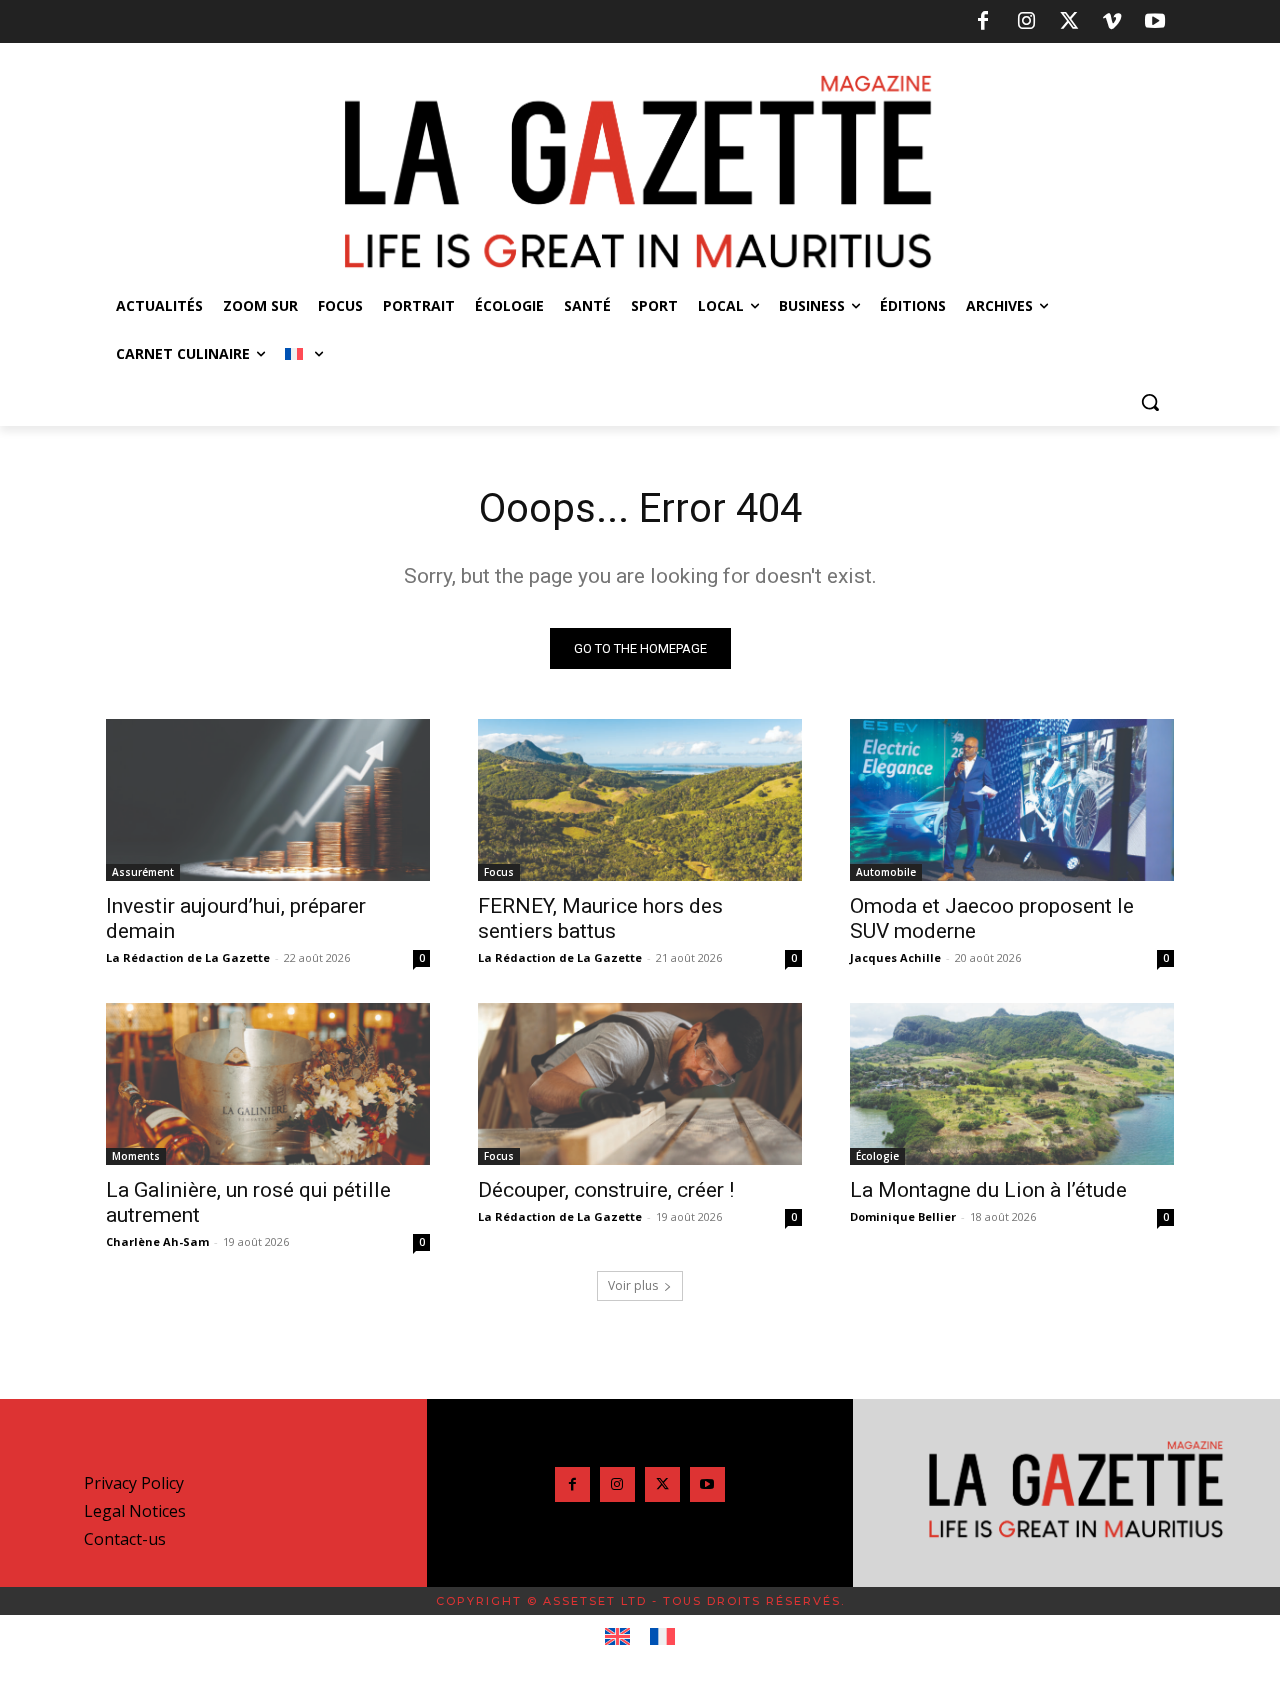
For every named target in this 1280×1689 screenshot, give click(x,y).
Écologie (877, 1156)
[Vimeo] (1112, 22)
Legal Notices (135, 1511)
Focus (499, 872)
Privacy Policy (134, 1483)
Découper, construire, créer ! (606, 1190)
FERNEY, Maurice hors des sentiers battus (600, 918)
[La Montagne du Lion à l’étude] (1012, 1084)
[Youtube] (1155, 22)
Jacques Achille (895, 957)
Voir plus (633, 1285)
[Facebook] (983, 22)
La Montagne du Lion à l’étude (988, 1190)
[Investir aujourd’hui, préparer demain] (268, 800)
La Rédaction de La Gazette (188, 957)
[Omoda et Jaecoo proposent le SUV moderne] (1012, 800)
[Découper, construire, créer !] (640, 1084)
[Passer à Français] (662, 1637)
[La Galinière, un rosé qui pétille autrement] (268, 1084)
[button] (1150, 402)
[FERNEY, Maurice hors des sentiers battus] (640, 800)
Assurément (143, 872)
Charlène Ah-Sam (157, 1241)
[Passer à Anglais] (617, 1637)
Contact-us (125, 1539)
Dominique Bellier (903, 1216)
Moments (136, 1156)
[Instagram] (1026, 22)
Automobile (886, 872)
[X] (1069, 22)
